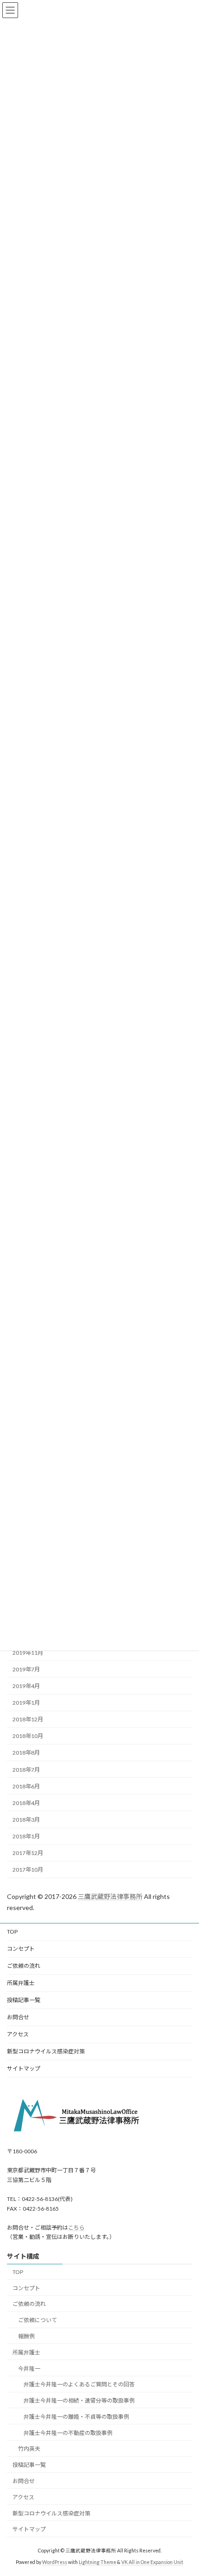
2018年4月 (26, 1803)
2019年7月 (26, 1669)
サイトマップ (24, 2068)
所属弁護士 (21, 1983)
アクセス (18, 2034)
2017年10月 (28, 1870)
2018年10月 (28, 1736)
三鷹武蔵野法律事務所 (110, 1896)
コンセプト (21, 1949)
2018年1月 (26, 1837)
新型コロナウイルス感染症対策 (46, 2051)
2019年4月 (26, 1686)
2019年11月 (28, 1653)
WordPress (55, 2562)
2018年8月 (26, 1753)
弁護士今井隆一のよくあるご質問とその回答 (79, 2384)
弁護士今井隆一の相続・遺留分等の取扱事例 (79, 2400)
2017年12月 (28, 1853)
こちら (76, 2228)
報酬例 (26, 2336)
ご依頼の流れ (24, 1966)
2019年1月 (26, 1703)
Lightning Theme (97, 2562)
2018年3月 (26, 1820)
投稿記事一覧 (24, 2000)
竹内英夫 (29, 2449)
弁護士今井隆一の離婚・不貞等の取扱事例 (76, 2417)
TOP (12, 1932)
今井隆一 (29, 2368)
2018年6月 (26, 1786)
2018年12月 (28, 1720)
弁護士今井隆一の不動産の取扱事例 (68, 2433)
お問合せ (18, 2017)
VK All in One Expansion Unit (152, 2562)
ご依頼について (37, 2320)
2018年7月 (26, 1770)
